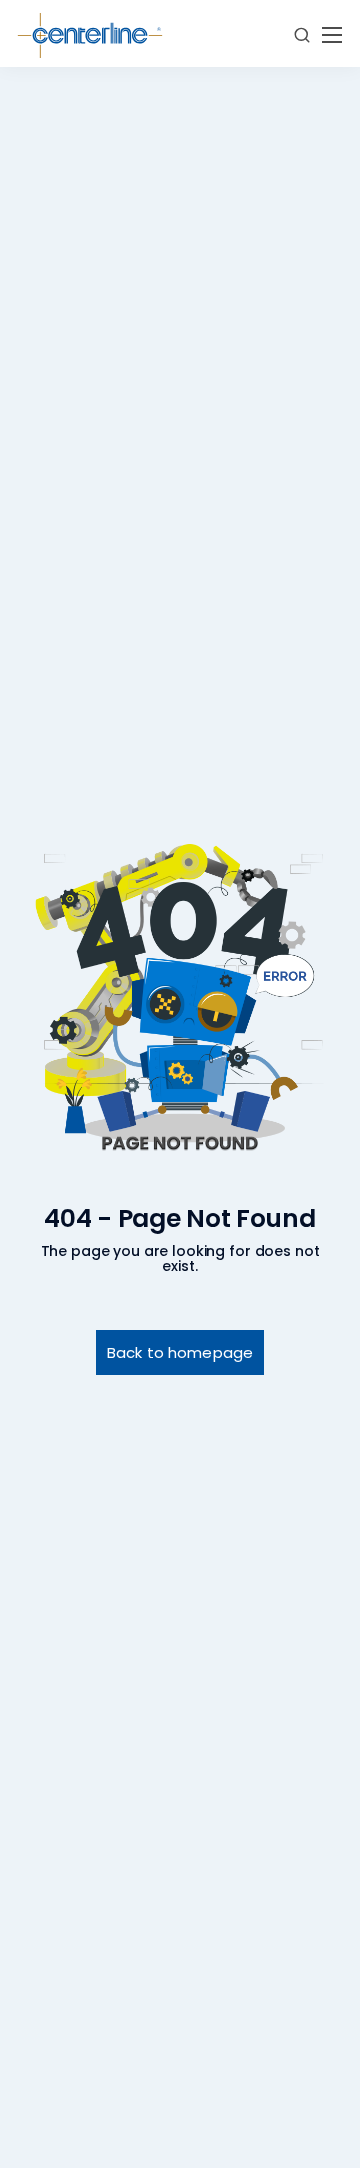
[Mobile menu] (332, 35)
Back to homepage (180, 1352)
